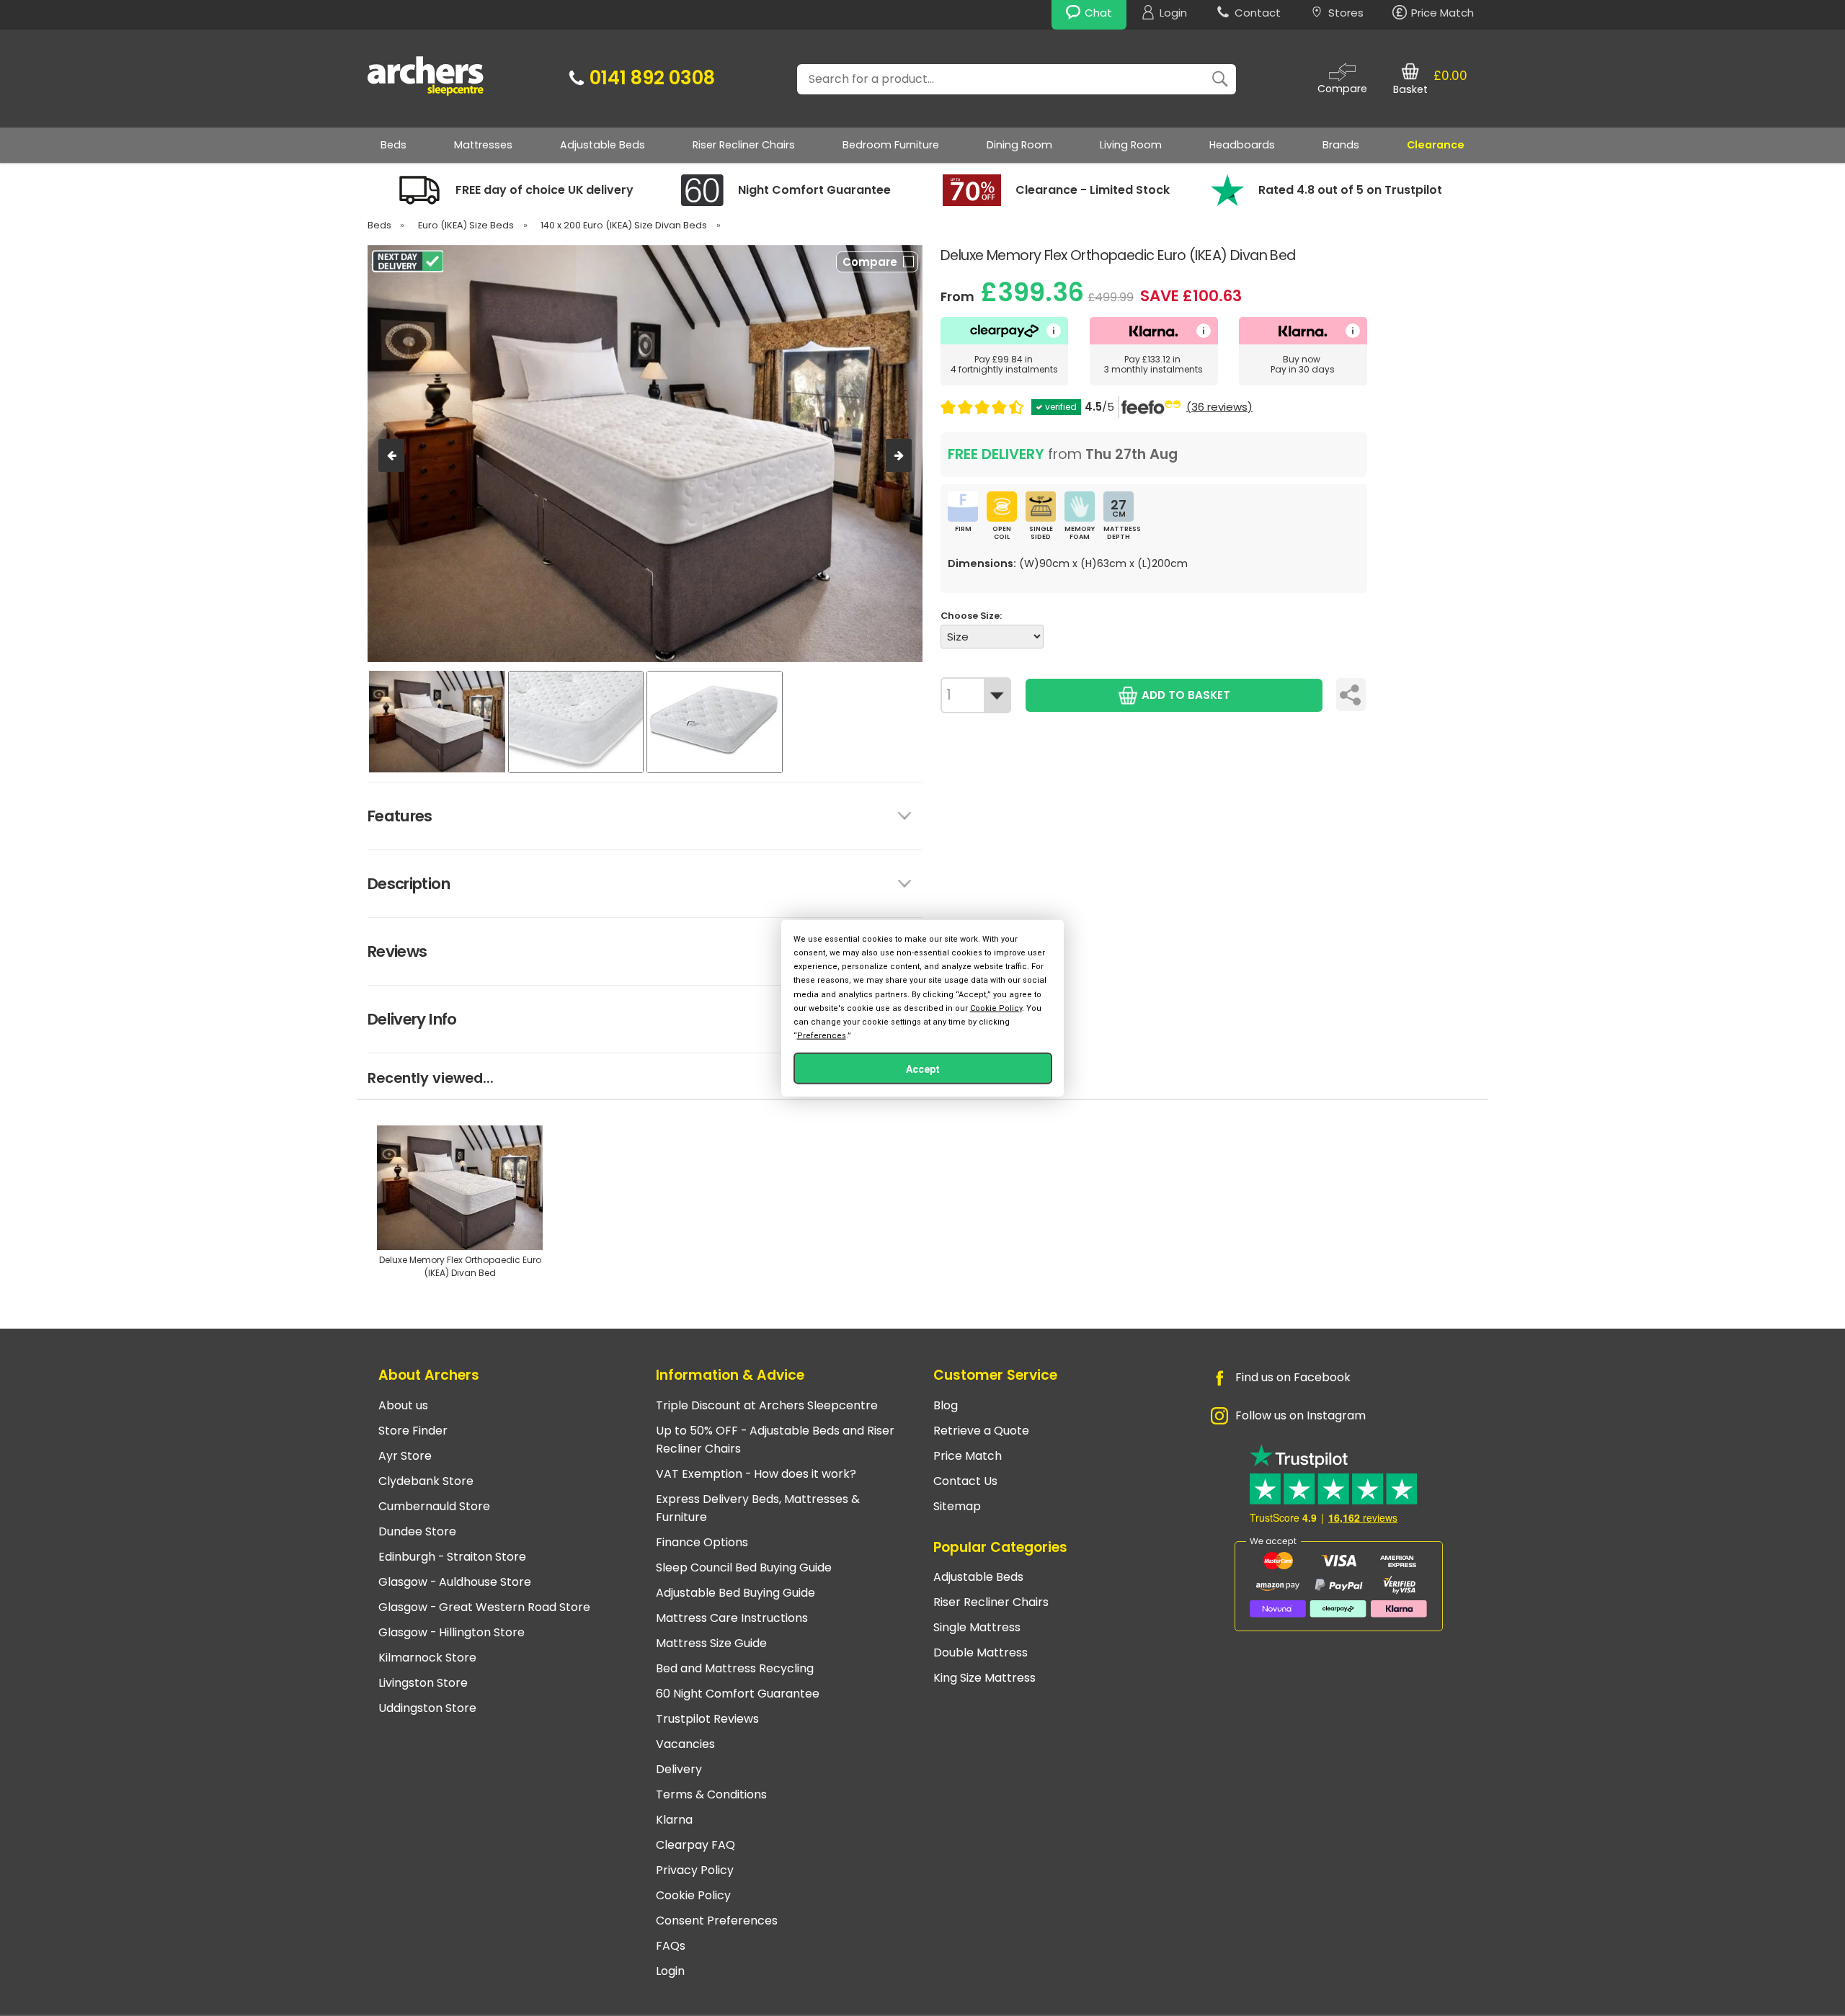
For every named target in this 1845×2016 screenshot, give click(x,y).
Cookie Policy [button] (996, 1008)
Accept (923, 1069)
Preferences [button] (822, 1036)
